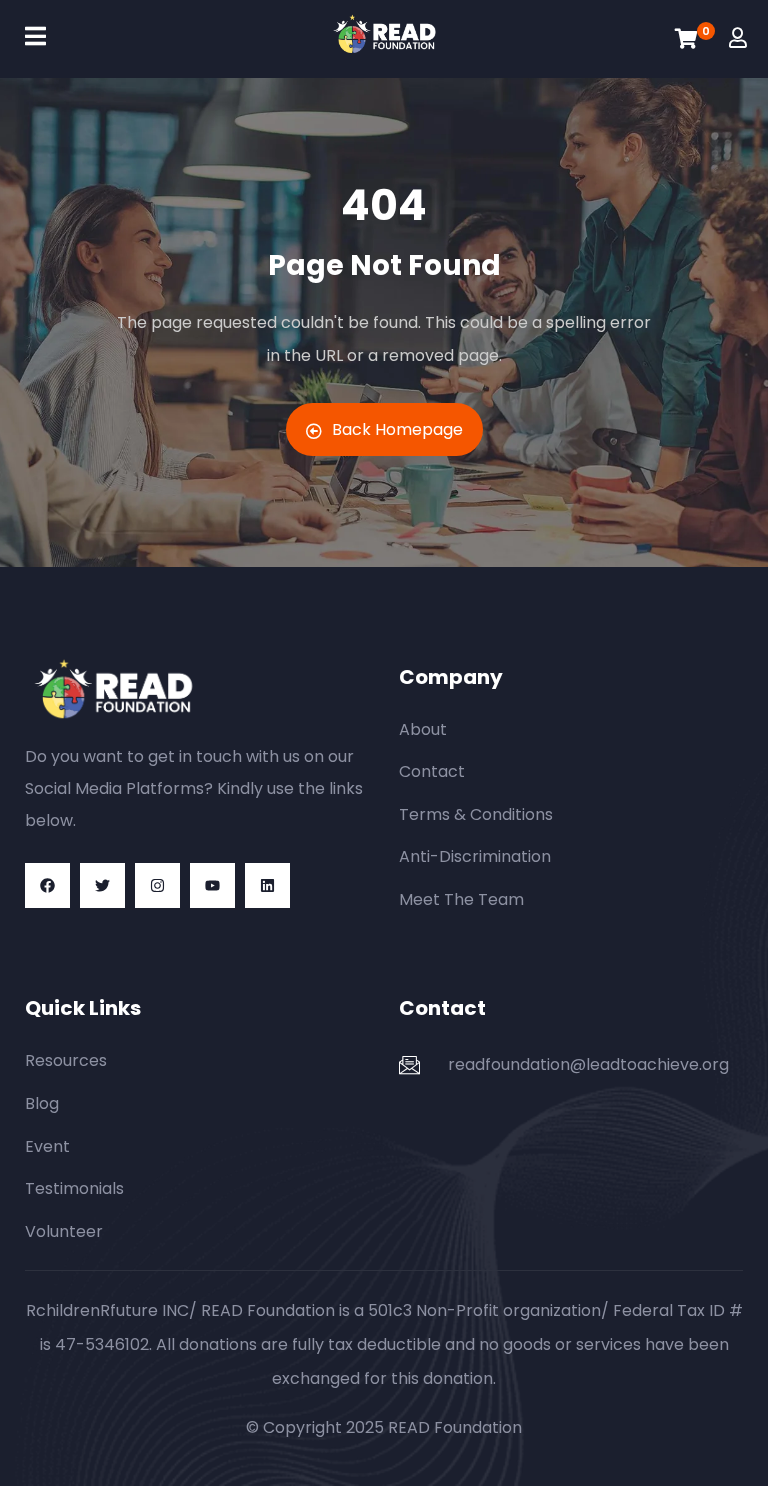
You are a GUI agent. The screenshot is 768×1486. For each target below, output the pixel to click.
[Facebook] (47, 885)
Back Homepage (397, 429)
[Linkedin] (267, 885)
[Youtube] (212, 885)
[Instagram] (157, 885)
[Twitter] (102, 885)
